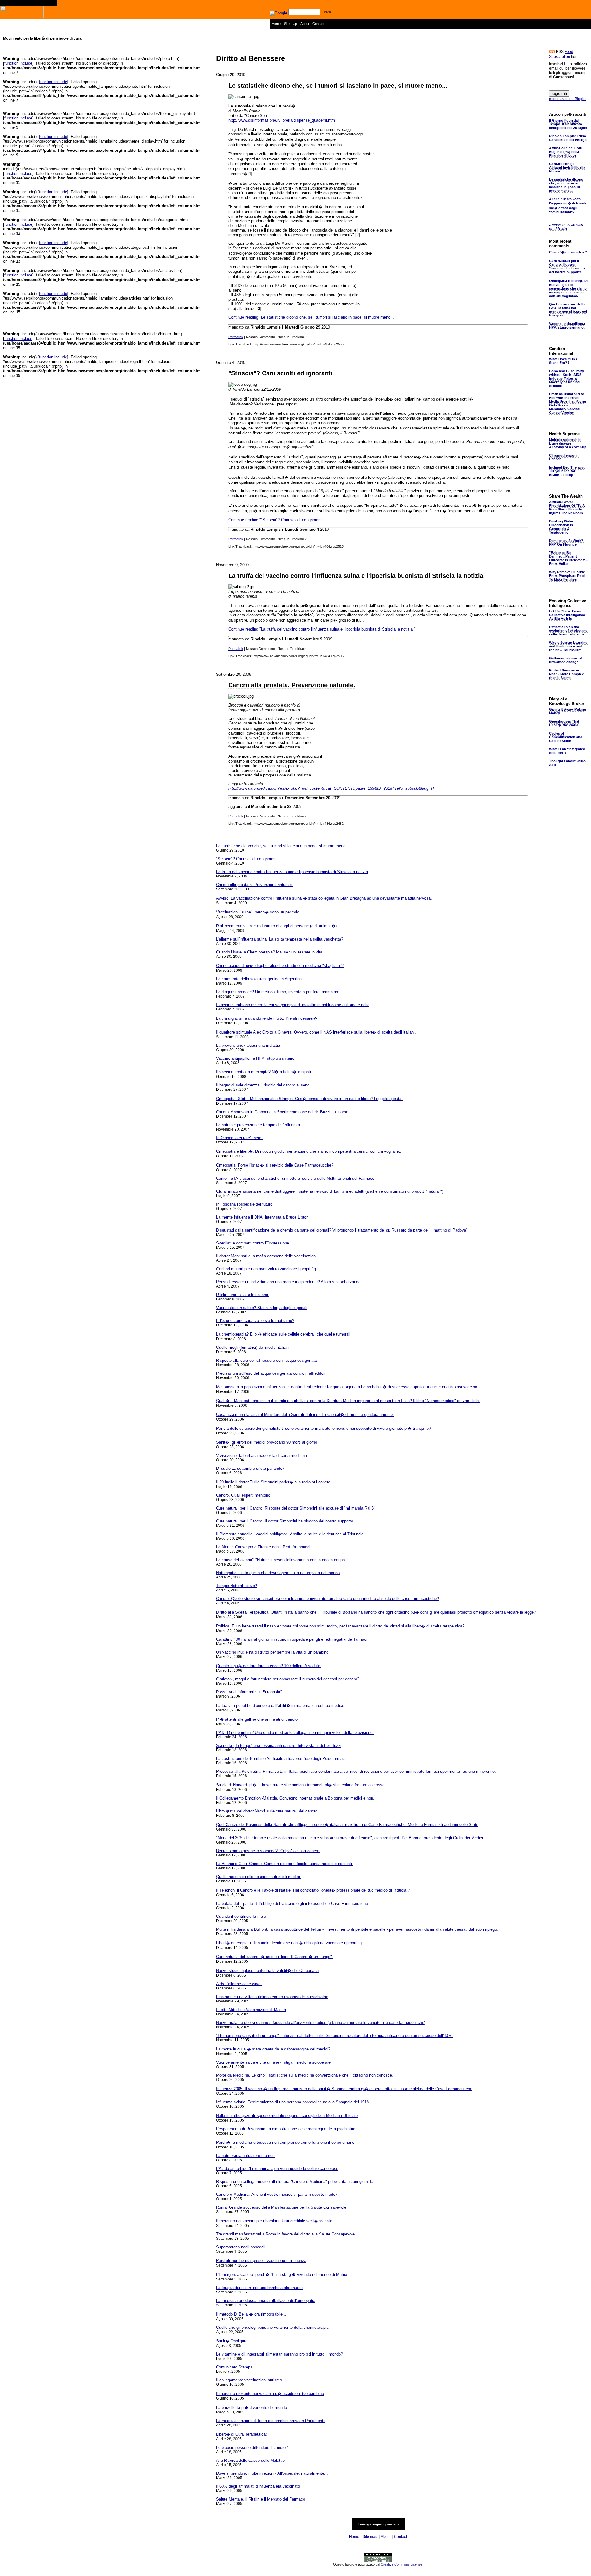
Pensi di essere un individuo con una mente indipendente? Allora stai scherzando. (289, 1282)
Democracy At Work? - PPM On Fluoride (567, 542)
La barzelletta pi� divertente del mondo (251, 2407)
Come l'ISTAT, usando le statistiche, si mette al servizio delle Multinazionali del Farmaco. (296, 1178)
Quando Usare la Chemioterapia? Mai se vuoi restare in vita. (270, 952)
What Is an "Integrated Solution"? (567, 751)
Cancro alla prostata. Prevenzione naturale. (292, 685)
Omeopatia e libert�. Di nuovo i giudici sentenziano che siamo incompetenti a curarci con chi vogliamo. (309, 1151)
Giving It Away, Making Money (568, 711)
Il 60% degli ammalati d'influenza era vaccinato (258, 2486)
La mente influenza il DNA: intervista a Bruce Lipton (262, 1217)
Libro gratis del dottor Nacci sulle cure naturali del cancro (267, 1811)
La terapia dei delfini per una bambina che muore (259, 2288)
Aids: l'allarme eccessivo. (239, 1984)
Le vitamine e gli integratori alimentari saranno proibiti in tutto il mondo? (279, 2354)
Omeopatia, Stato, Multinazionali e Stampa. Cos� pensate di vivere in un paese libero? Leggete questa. (309, 1099)
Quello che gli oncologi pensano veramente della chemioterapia (272, 2327)
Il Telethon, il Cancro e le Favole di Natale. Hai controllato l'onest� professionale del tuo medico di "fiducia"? (313, 1890)
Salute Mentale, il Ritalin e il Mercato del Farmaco (261, 2499)
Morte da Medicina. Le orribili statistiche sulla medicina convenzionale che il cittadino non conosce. (305, 2075)
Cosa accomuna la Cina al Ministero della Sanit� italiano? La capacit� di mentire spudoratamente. (305, 1415)
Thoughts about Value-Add (568, 763)
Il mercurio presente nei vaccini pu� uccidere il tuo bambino (270, 2394)
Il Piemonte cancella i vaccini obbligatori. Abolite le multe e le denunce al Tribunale (290, 1534)
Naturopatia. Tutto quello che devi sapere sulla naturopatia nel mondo (278, 1573)
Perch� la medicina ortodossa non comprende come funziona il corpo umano (285, 2142)
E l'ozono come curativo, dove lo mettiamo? (255, 1321)
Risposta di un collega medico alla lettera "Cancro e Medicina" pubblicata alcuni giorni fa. (295, 2181)
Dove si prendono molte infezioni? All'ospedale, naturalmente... (272, 2473)
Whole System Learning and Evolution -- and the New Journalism (568, 646)
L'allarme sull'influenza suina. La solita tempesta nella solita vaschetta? (280, 939)
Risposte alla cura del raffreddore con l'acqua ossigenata (266, 1360)
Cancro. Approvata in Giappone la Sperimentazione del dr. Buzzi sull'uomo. (283, 1112)
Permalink (236, 337)
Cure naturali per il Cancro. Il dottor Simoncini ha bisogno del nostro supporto (285, 1521)
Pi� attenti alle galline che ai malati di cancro (257, 1719)
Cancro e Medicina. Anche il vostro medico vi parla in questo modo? (277, 2194)
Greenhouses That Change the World (564, 723)
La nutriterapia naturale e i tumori (245, 2156)
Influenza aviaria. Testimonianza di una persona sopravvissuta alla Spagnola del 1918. (293, 2102)
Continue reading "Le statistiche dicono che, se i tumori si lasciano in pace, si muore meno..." (312, 317)
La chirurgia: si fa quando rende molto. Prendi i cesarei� (267, 1018)
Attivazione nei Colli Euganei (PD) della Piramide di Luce (565, 152)
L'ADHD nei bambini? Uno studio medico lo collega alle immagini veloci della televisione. (295, 1733)
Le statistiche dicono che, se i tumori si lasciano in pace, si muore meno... (338, 86)
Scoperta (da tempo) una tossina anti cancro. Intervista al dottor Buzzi (279, 1746)
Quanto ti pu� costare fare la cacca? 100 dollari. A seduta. (269, 1666)
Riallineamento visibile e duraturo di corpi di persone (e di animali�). (277, 926)
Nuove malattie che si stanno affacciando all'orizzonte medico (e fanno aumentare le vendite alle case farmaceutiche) (321, 2023)
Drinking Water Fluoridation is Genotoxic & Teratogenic (561, 527)
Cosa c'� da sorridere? (568, 252)
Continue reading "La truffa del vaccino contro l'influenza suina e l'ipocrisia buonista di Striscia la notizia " (322, 629)
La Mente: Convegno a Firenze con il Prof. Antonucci (263, 1547)
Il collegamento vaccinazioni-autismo (249, 2380)
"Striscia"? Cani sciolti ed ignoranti (280, 373)
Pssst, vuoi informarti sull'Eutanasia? (249, 1692)
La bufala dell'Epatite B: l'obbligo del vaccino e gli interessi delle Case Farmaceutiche (292, 1903)
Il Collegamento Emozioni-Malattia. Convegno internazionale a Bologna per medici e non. (295, 1798)
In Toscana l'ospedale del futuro (244, 1204)
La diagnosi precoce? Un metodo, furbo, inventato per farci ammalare (278, 992)
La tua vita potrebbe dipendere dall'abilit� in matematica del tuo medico (280, 1705)
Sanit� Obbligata (232, 2341)
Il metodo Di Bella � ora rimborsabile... (251, 2314)
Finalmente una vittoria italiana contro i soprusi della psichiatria (272, 1997)
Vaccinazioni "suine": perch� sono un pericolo (258, 912)
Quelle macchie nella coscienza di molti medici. (259, 1877)
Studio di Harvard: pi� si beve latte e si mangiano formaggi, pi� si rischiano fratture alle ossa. (301, 1785)
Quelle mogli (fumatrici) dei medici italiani (253, 1347)
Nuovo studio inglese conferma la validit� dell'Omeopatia (267, 1971)
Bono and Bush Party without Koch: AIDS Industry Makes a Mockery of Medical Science (567, 378)
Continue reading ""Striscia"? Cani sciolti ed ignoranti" (276, 520)
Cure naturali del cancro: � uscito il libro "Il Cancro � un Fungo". (275, 1957)
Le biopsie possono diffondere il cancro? (252, 2447)
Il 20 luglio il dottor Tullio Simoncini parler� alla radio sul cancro (273, 1482)
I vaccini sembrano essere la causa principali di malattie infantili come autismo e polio (293, 1005)
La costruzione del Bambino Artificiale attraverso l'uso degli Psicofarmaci (281, 1758)
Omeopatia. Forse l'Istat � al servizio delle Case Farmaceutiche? (275, 1165)
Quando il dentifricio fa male (241, 1916)
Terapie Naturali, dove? (237, 1586)
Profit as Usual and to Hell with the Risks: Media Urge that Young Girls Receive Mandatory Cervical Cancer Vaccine (568, 403)
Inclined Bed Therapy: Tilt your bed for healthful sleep (567, 471)
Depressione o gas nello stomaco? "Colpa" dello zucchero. (268, 1851)
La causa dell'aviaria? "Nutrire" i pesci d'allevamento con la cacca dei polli (282, 1560)
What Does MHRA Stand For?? (563, 361)
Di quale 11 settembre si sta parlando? (250, 1468)
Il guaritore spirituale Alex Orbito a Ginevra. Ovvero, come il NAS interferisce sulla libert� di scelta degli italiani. (316, 1032)
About (305, 24)
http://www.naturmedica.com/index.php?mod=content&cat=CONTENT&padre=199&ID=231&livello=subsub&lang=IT (332, 788)
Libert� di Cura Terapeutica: (241, 2434)
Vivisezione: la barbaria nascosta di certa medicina (261, 1455)
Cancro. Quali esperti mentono (243, 1495)
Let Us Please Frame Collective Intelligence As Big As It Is (567, 615)
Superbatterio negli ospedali (241, 2247)
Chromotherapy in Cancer (564, 457)
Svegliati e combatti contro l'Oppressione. (253, 1243)
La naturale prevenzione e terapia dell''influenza (258, 1125)
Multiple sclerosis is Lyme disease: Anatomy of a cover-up (568, 443)
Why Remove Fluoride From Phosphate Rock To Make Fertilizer (567, 576)
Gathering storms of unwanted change (566, 660)
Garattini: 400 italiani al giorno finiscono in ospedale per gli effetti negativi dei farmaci (292, 1639)
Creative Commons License (402, 2564)
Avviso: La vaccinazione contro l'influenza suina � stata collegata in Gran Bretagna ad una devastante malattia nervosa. (324, 898)
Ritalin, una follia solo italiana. (243, 1295)
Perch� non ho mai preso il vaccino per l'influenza (261, 2261)
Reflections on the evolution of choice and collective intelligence (568, 631)
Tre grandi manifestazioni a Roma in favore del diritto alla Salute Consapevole (285, 2234)
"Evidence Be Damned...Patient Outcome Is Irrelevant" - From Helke (568, 558)
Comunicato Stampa (234, 2367)
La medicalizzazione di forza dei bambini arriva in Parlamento (271, 2421)
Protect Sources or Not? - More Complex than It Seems (566, 674)
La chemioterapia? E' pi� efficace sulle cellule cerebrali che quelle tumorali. (284, 1334)
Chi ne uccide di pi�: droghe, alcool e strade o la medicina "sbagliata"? (280, 966)
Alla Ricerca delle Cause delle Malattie (250, 2460)
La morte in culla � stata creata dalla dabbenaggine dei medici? (273, 2049)
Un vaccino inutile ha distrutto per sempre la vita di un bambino (272, 1652)
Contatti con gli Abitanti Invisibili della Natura (567, 167)
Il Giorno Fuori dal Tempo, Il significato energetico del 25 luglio (568, 124)
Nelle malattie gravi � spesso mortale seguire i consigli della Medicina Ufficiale (287, 2116)
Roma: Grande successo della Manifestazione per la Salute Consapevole (281, 2207)
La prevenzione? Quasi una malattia (248, 1045)
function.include (18, 63)
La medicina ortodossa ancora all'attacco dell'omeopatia (266, 2301)
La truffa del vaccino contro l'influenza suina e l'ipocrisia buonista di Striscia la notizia (356, 576)
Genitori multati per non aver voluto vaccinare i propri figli (267, 1269)
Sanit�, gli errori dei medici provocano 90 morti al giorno (267, 1442)
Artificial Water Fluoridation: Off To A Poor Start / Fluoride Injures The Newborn (567, 507)
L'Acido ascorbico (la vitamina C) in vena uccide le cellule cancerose (277, 2169)
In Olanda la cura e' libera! (239, 1138)
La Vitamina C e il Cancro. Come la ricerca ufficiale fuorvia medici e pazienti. (285, 1864)
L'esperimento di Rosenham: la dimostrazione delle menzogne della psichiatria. (286, 2129)
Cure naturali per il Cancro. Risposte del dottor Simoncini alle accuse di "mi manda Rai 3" (296, 1508)
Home (276, 24)
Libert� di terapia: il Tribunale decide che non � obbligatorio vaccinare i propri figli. (290, 1943)
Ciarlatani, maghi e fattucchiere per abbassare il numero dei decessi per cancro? (288, 1679)
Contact (318, 24)
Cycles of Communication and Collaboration (566, 737)
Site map (291, 24)
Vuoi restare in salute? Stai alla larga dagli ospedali (262, 1308)
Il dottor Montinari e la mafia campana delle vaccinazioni (266, 1256)
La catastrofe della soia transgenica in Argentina (259, 979)
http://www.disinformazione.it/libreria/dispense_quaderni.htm (282, 120)
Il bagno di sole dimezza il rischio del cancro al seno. (263, 1085)
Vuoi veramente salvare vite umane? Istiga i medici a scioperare (273, 2062)
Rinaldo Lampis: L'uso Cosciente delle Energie (568, 138)
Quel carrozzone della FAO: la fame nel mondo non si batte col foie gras (568, 310)
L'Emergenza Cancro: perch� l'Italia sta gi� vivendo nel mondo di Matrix (282, 2274)
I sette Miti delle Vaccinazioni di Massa (251, 2010)
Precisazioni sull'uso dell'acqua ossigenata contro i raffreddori (271, 1373)
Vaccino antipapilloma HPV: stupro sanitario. (256, 1058)
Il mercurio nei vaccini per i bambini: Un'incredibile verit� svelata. (275, 2221)
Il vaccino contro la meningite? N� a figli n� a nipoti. (264, 1072)
